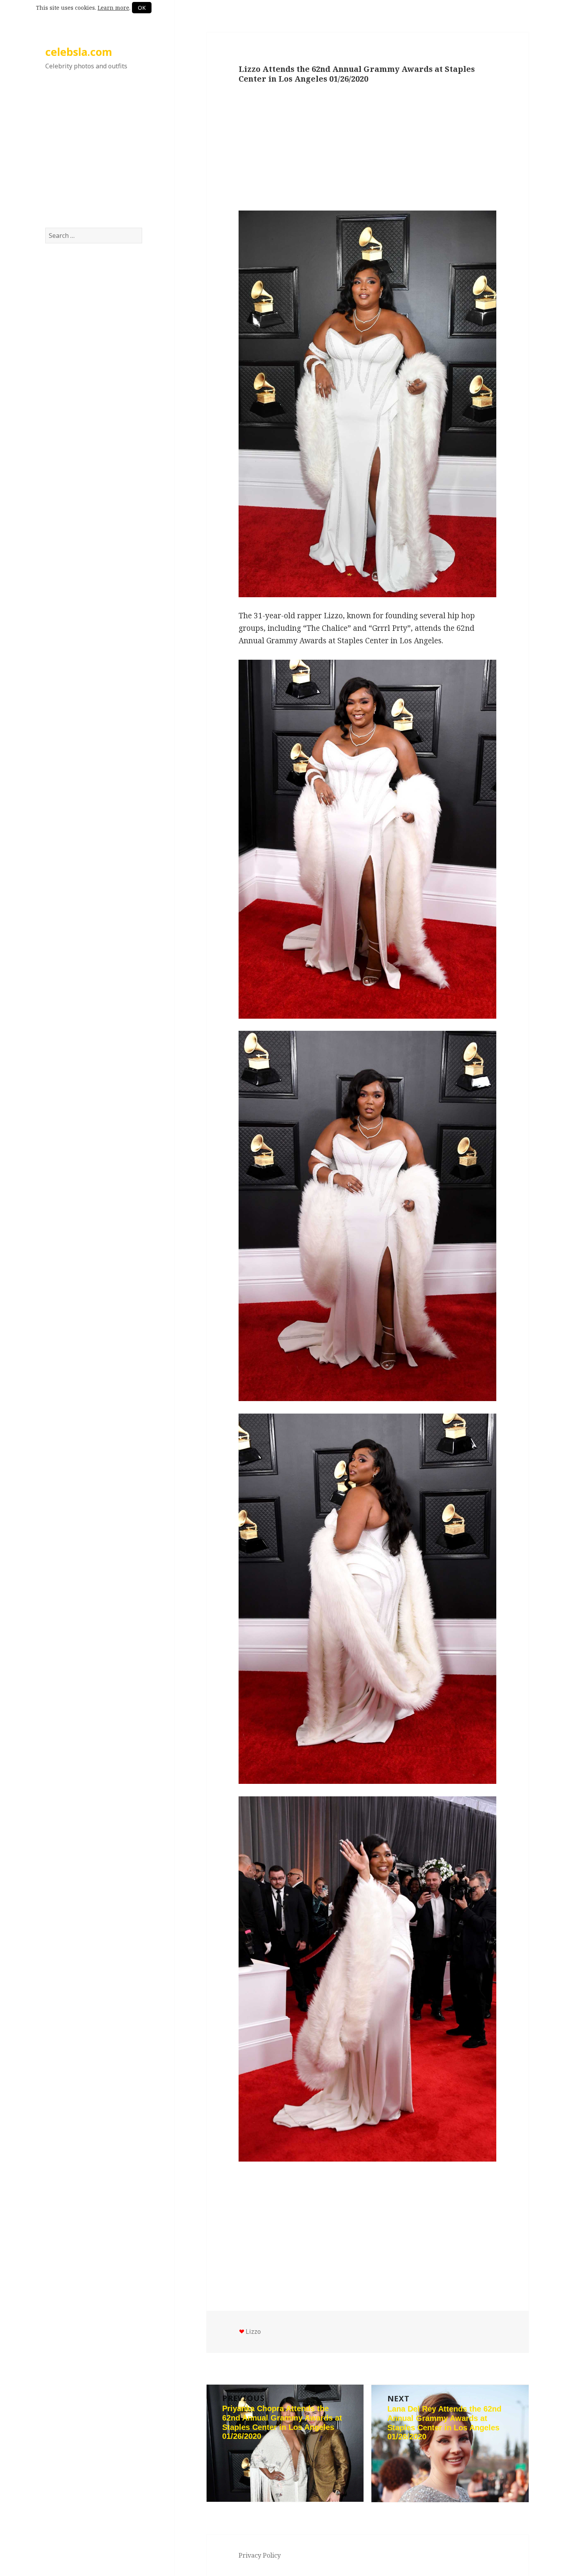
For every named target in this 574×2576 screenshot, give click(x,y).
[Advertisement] (94, 157)
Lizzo (253, 2331)
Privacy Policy (260, 2555)
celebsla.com (79, 52)
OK (142, 8)
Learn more (113, 8)
